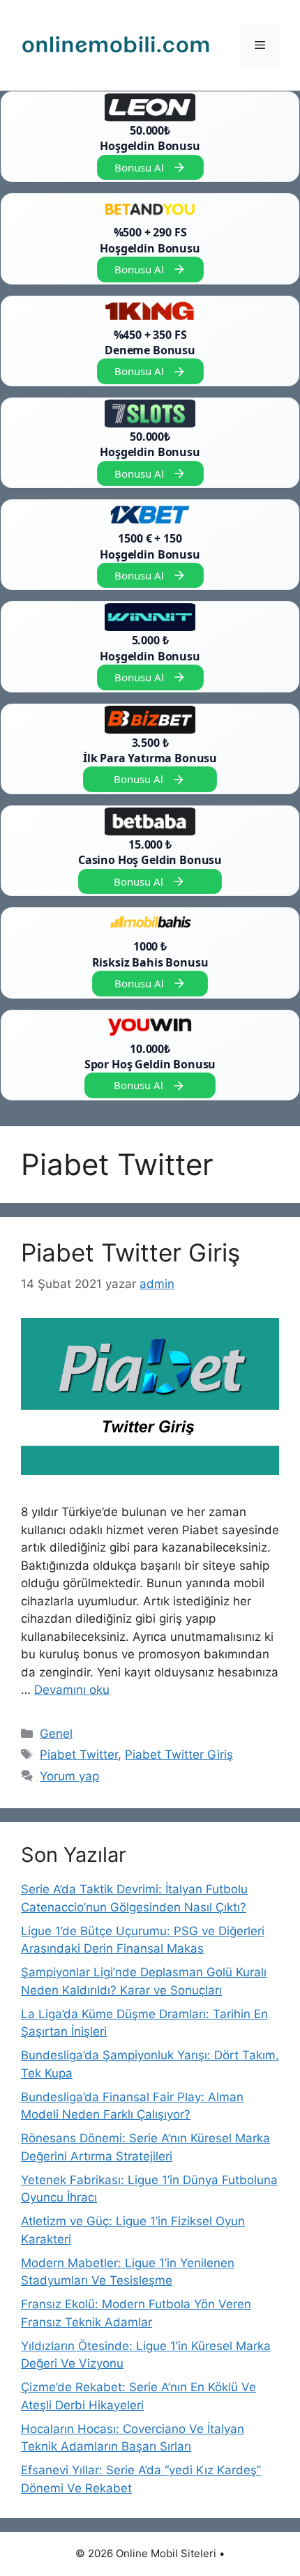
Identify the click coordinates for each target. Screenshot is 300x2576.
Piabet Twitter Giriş (130, 1252)
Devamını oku (72, 1690)
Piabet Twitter (79, 1755)
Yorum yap (69, 1776)
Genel (56, 1734)
